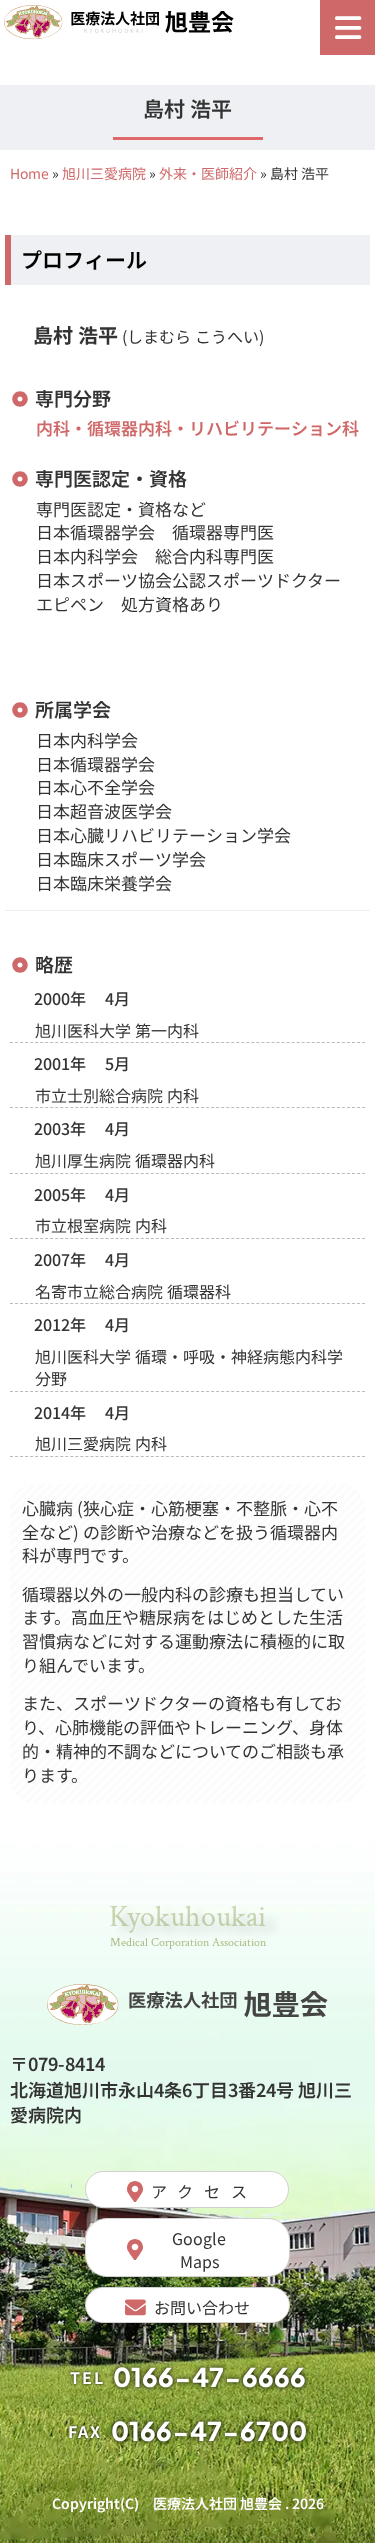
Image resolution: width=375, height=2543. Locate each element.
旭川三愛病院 (104, 173)
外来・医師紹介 (208, 173)
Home (29, 173)
